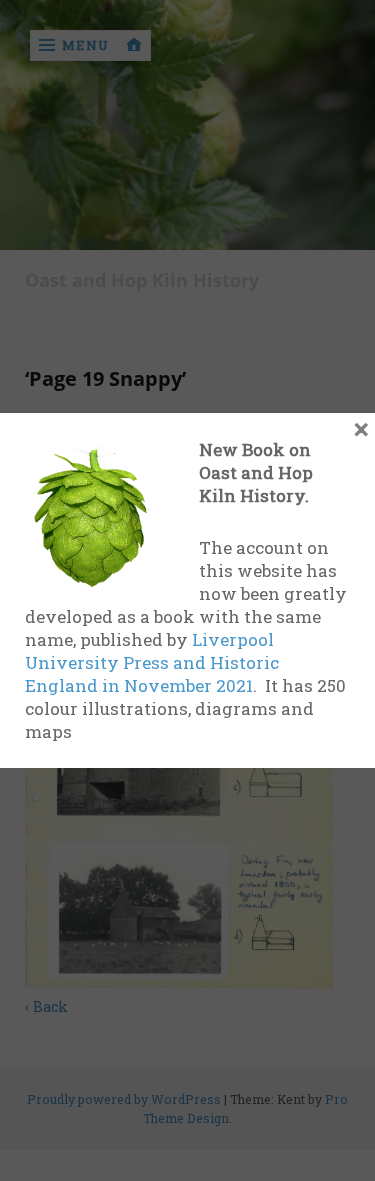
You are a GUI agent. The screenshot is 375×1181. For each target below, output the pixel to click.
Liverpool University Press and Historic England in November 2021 (152, 662)
